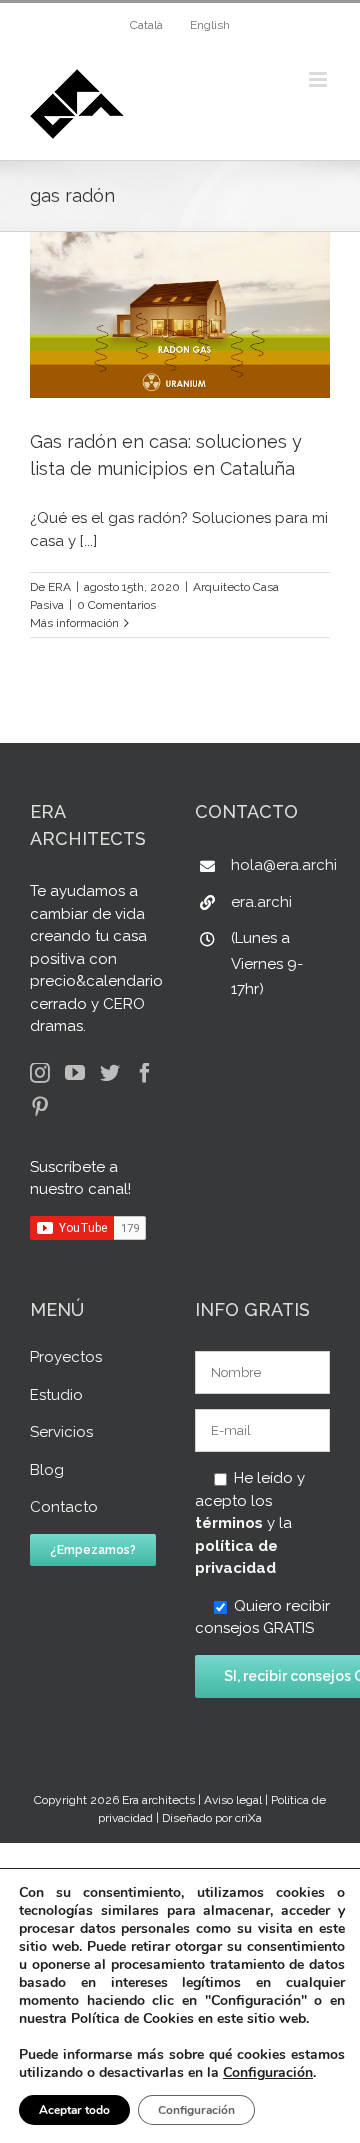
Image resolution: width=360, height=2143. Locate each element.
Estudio (56, 1395)
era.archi (261, 902)
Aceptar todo (74, 2110)
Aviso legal (233, 1800)
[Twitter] (110, 1073)
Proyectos (66, 1357)
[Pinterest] (40, 1107)
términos (229, 1523)
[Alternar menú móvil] (319, 79)
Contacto (64, 1507)
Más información (74, 623)
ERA (59, 587)
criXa (248, 1818)
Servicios (61, 1432)
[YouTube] (75, 1073)
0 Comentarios (116, 605)
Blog (47, 1470)
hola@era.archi (280, 865)
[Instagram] (40, 1073)
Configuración (268, 2073)
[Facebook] (145, 1073)
